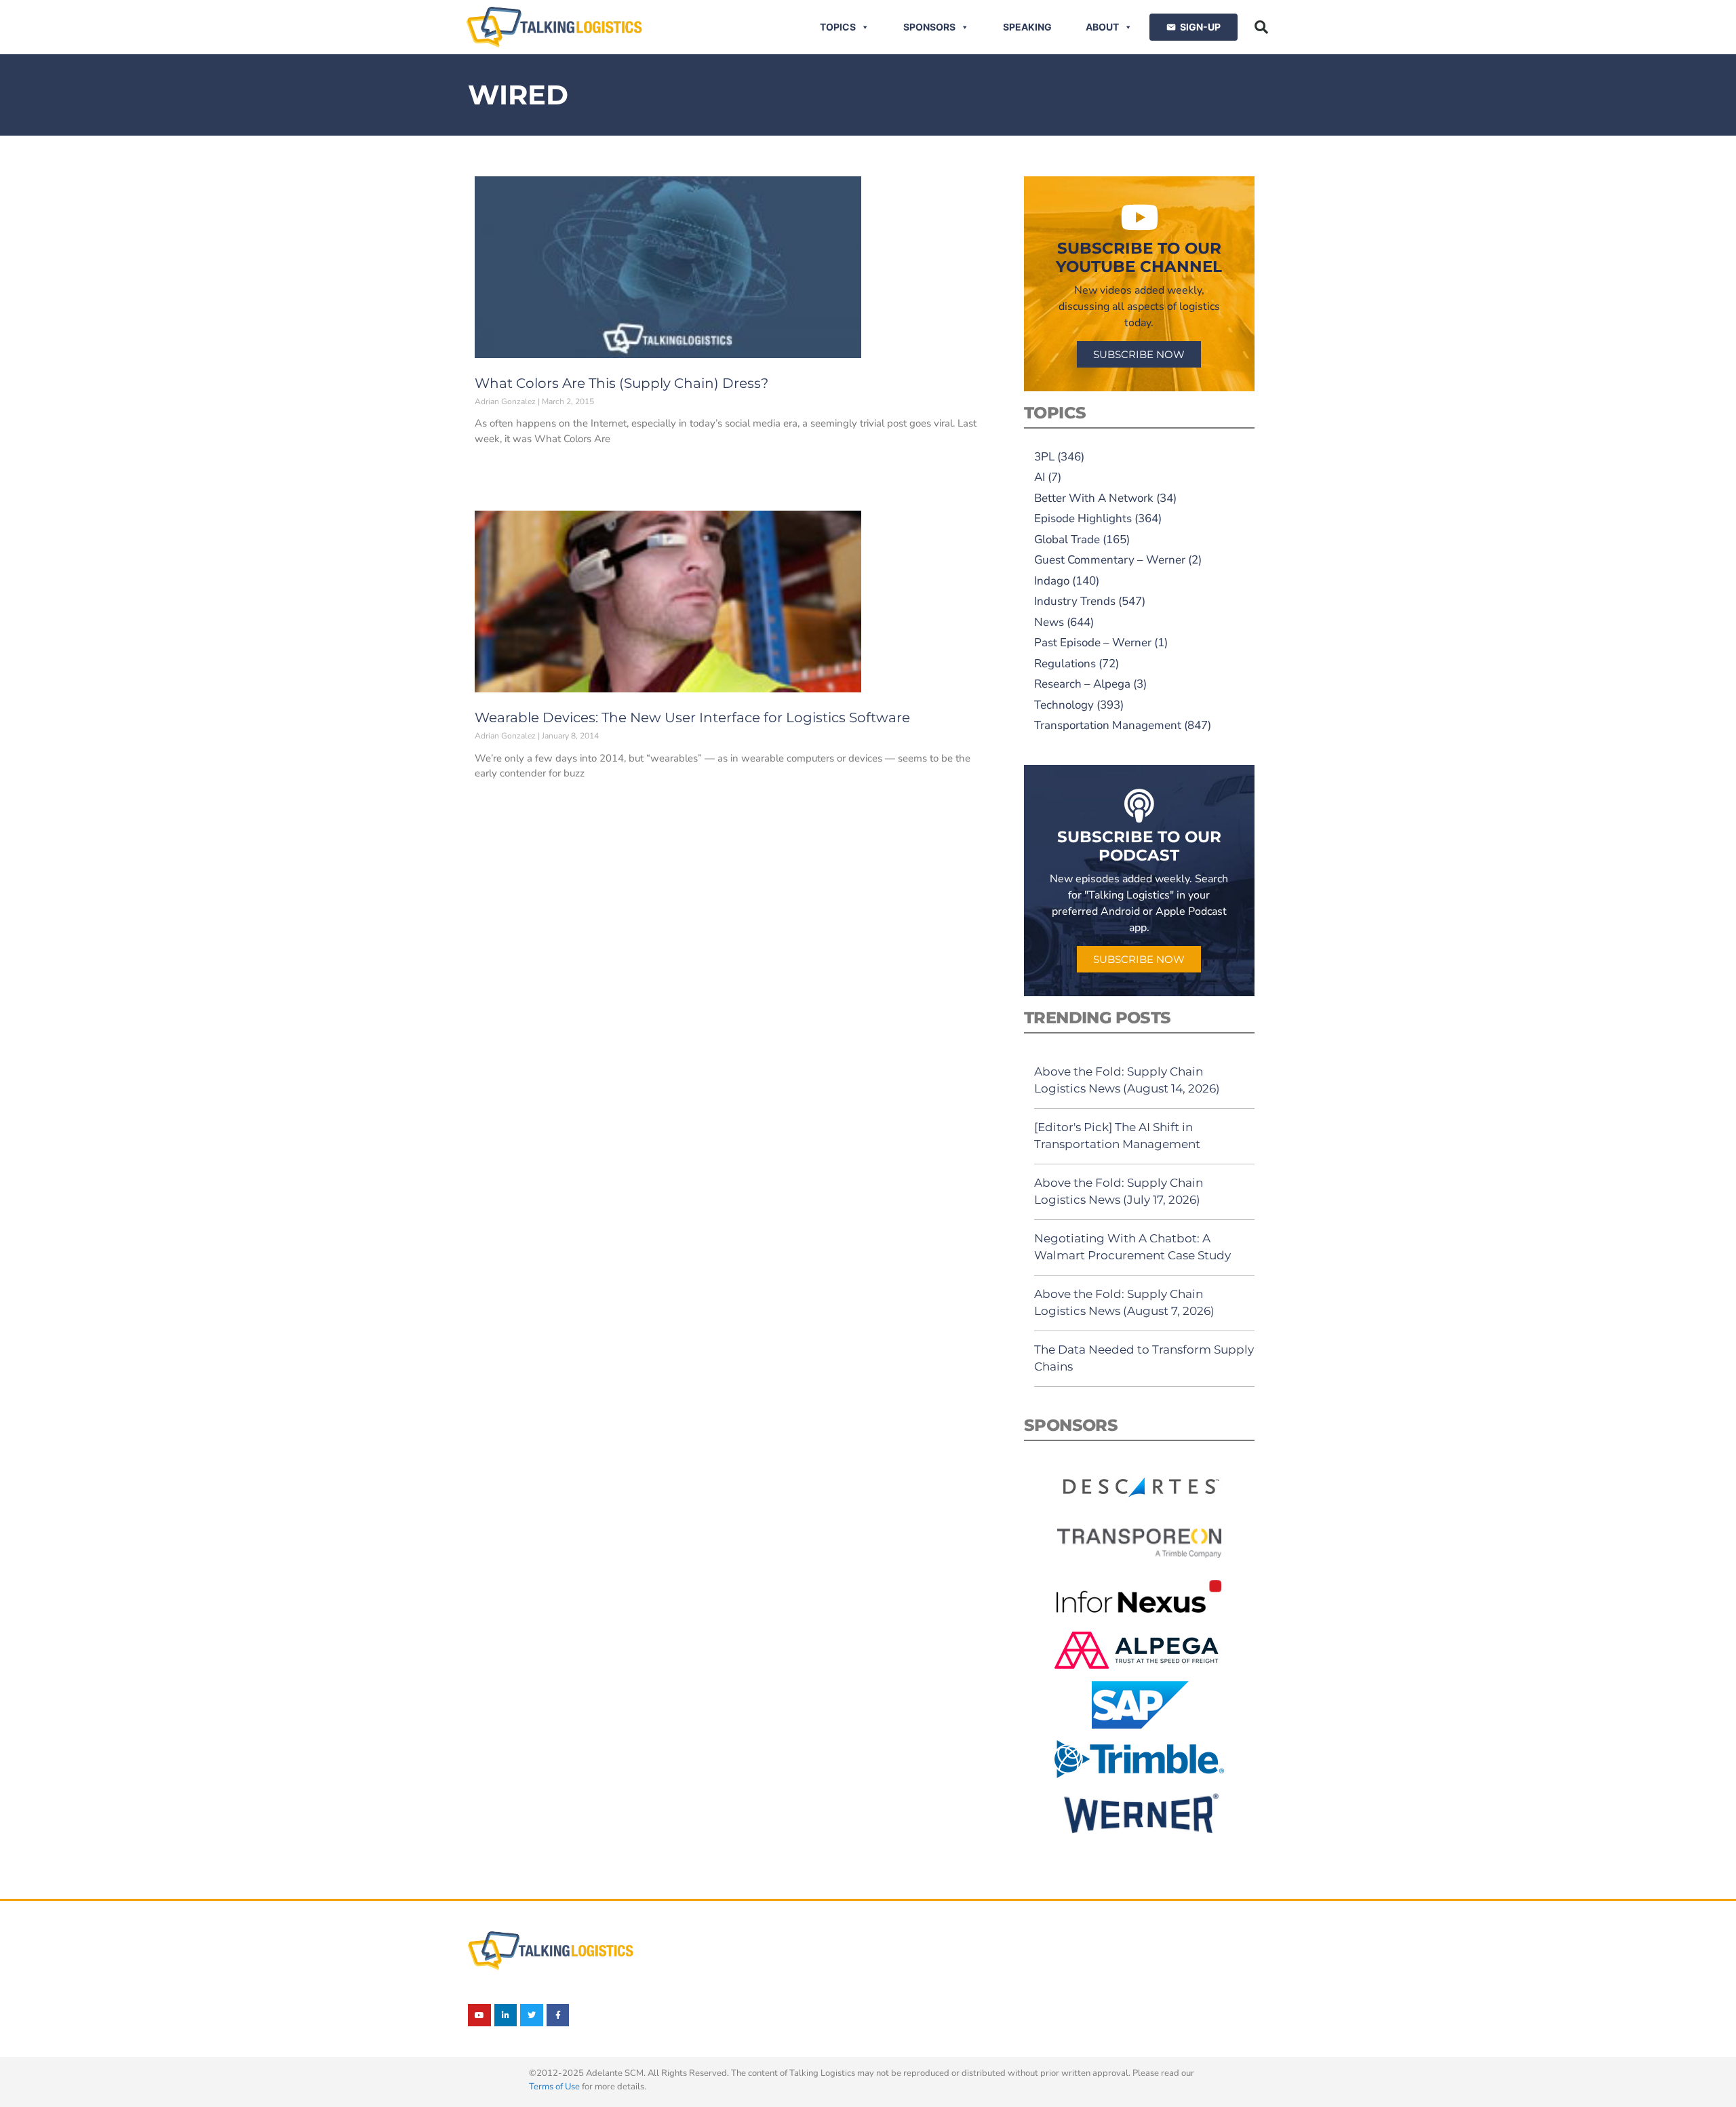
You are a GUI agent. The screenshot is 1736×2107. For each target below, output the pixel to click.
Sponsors (929, 27)
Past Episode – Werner (1093, 643)
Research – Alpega (1082, 684)
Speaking (1027, 27)
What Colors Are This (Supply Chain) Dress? (622, 383)
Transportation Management (1108, 725)
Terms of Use (554, 2087)
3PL (1044, 457)
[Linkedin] (506, 2015)
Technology (1064, 705)
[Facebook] (558, 2015)
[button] (1261, 27)
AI (1040, 477)
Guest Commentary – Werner (1110, 560)
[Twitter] (532, 2015)
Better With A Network (1094, 498)
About (1102, 27)
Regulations (1065, 664)
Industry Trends (1075, 601)
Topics (838, 27)
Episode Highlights (1083, 518)
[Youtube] (479, 2015)
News (1049, 622)
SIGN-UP (1200, 27)
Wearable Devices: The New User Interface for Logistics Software (692, 717)
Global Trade (1067, 539)
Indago (1052, 581)
